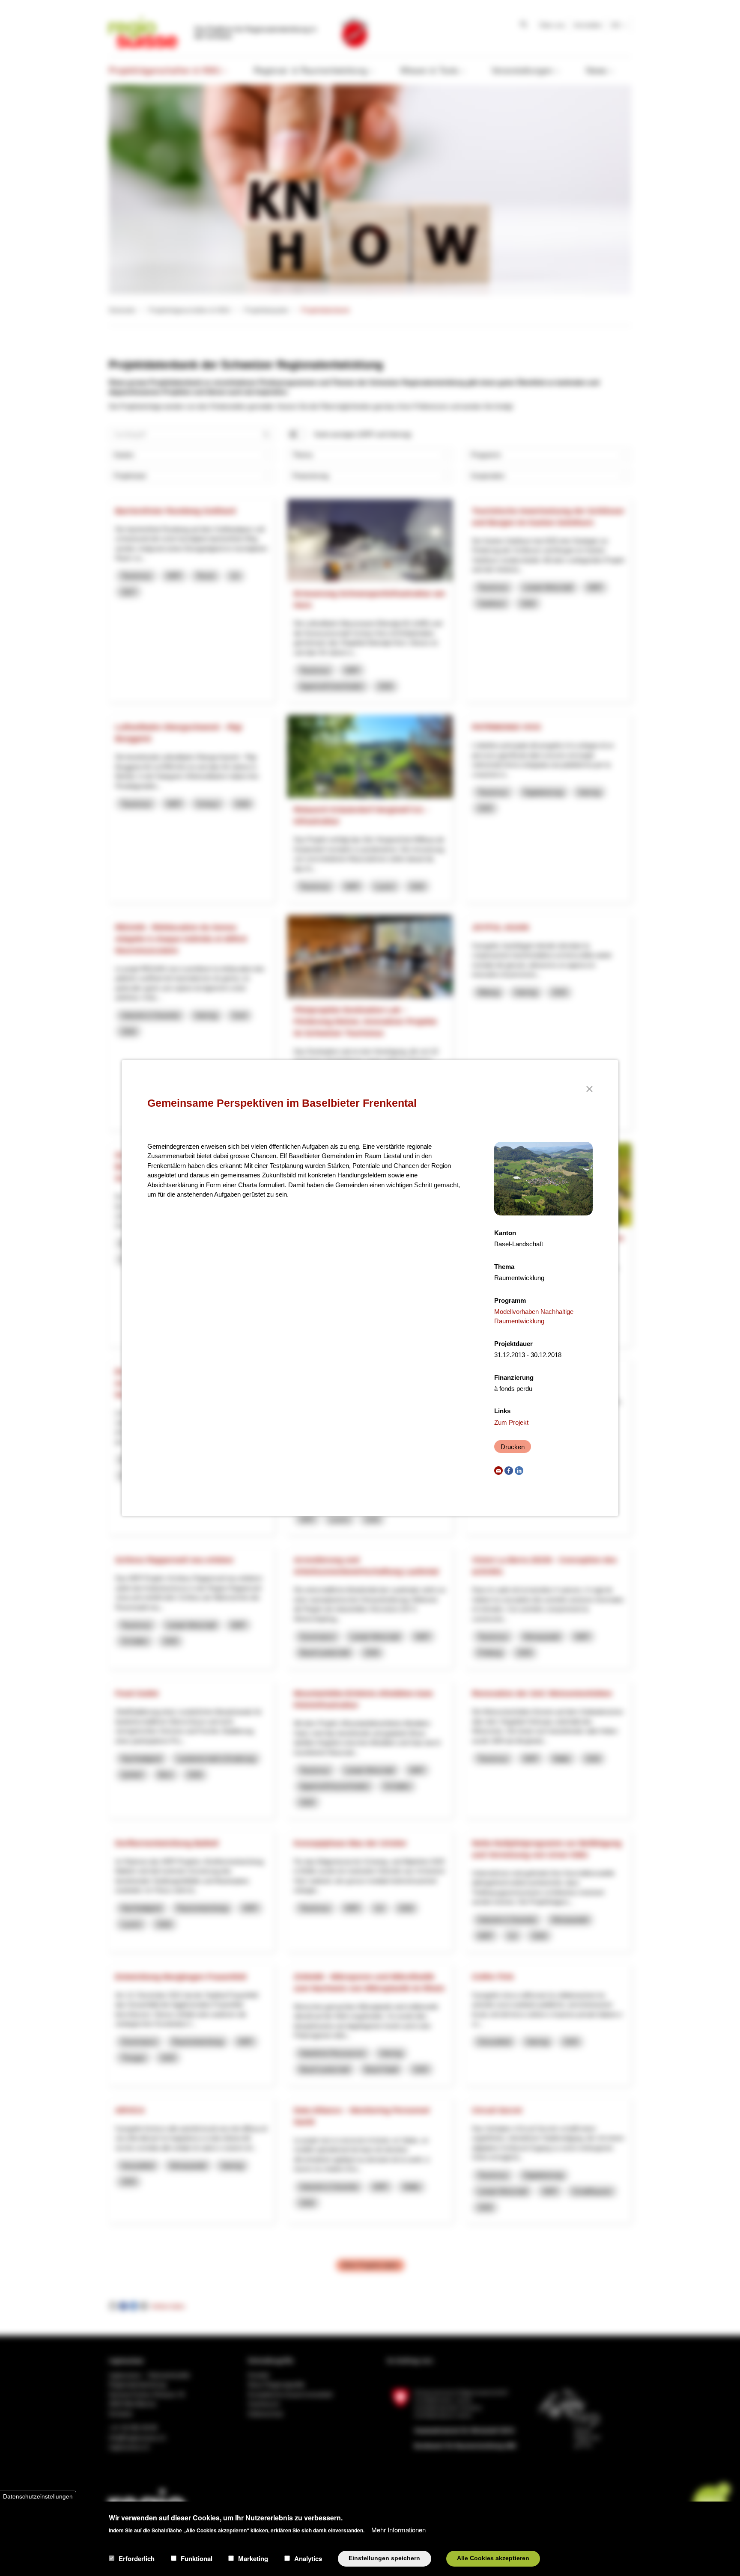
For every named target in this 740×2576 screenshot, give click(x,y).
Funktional (197, 2558)
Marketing (253, 2558)
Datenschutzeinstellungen (38, 2496)
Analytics (308, 2558)
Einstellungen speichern (384, 2558)
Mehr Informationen (398, 2529)
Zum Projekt (511, 1422)
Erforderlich (137, 2558)
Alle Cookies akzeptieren (493, 2558)
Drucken (513, 1447)
